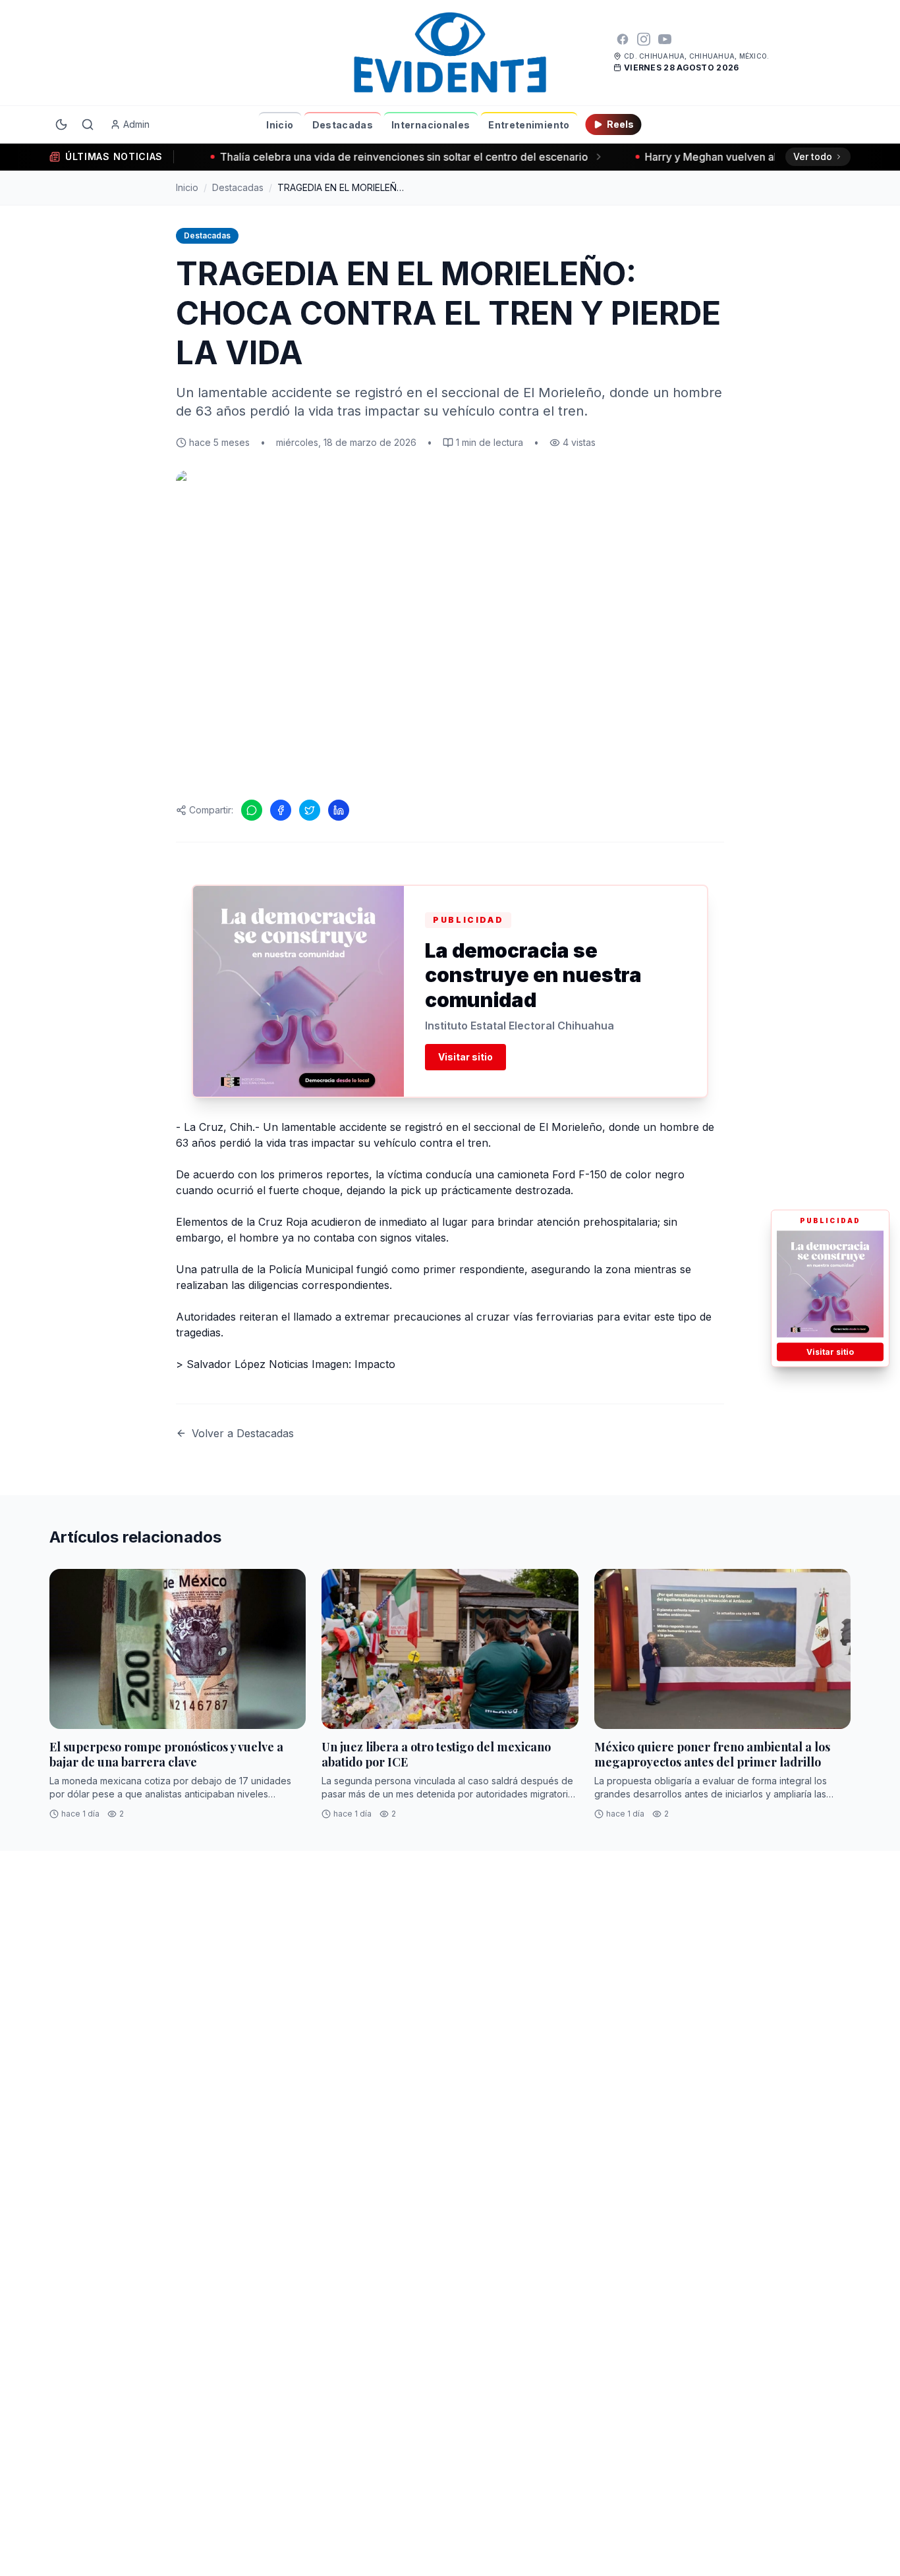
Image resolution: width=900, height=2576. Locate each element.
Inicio (280, 125)
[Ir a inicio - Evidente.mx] (450, 53)
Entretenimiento (529, 125)
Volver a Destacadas (243, 1433)
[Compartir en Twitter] (310, 810)
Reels (620, 124)
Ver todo (813, 156)
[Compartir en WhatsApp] (252, 810)
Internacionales (431, 125)
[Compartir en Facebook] (281, 810)
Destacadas (343, 125)
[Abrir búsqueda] (88, 124)
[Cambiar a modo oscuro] (61, 124)
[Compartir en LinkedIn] (339, 810)
